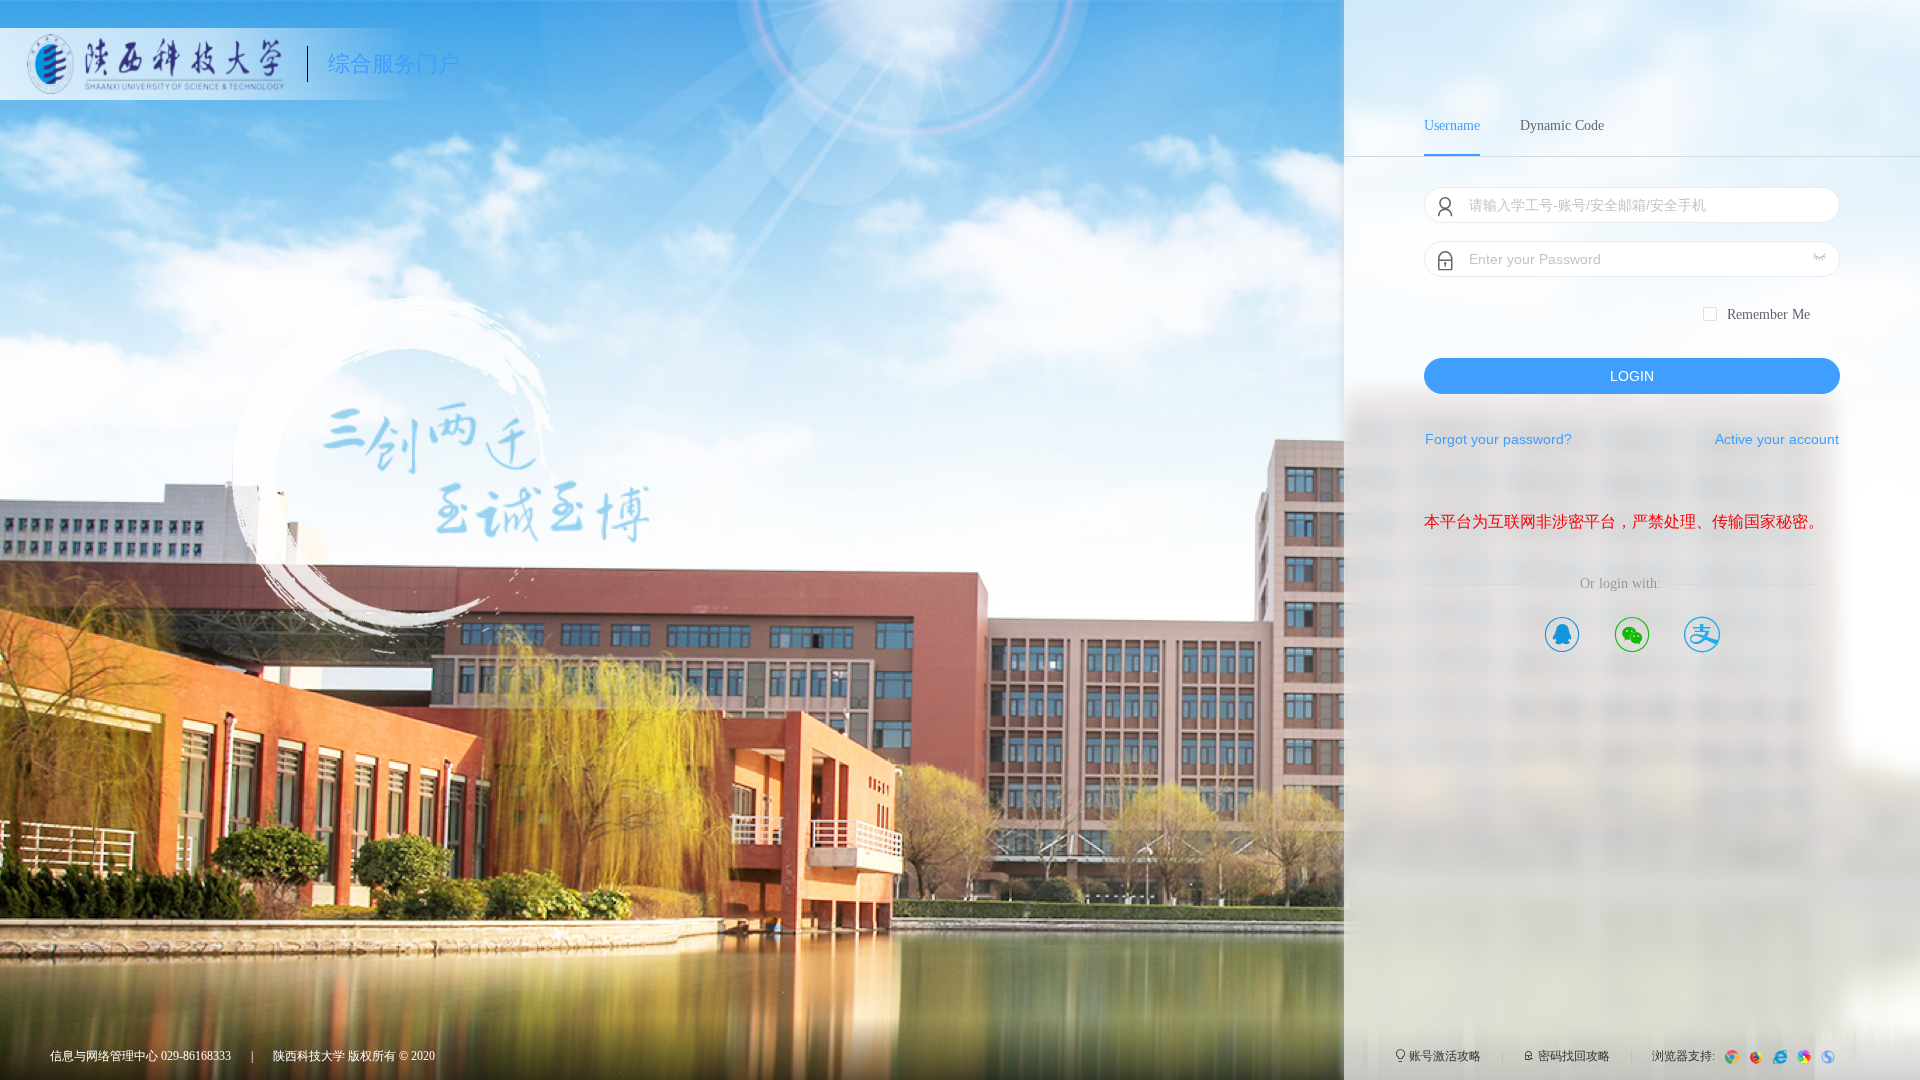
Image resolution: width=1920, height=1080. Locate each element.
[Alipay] (1702, 633)
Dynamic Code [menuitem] (1562, 125)
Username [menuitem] (1452, 125)
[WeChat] (1632, 633)
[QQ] (1562, 633)
